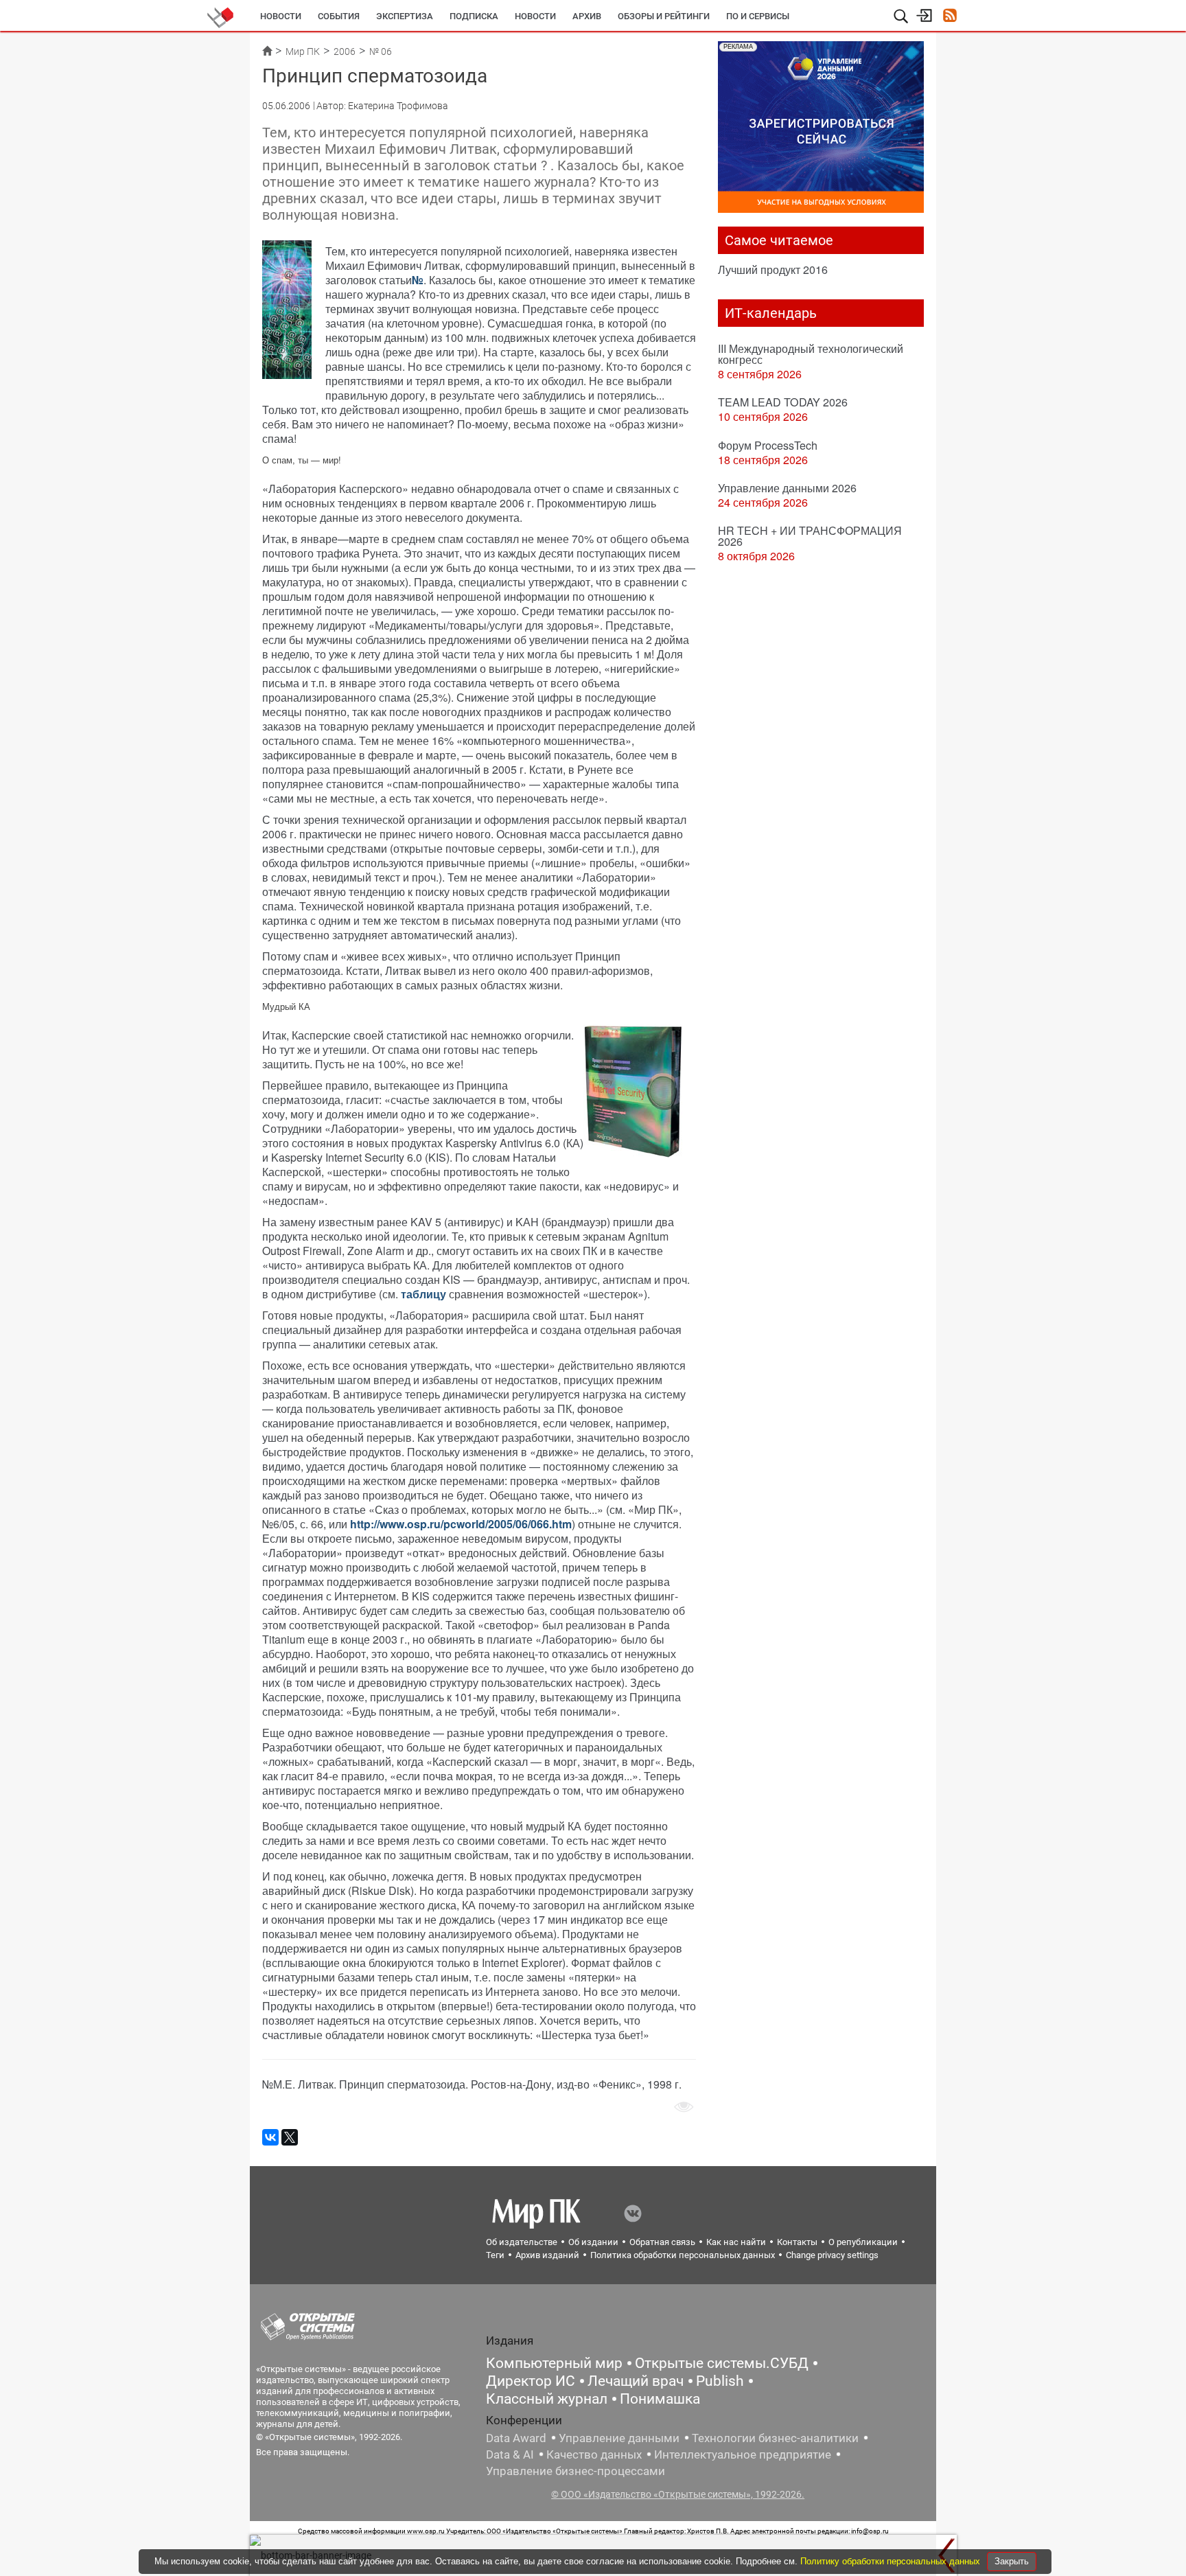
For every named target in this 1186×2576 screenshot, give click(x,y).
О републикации (863, 2242)
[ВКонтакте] (270, 2137)
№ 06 (381, 51)
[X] (290, 2137)
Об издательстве (522, 2242)
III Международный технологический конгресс (811, 354)
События (339, 16)
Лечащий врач (636, 2381)
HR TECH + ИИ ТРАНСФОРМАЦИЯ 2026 (810, 536)
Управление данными (619, 2438)
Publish (720, 2381)
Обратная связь (662, 2242)
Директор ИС (531, 2381)
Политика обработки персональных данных (683, 2255)
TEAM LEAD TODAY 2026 (783, 402)
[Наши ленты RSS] (950, 17)
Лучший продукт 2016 (773, 269)
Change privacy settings (832, 2255)
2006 (345, 51)
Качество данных (594, 2454)
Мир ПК (303, 51)
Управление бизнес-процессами (575, 2471)
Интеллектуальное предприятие (743, 2454)
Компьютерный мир (554, 2363)
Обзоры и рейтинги (664, 16)
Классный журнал (547, 2399)
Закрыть (1012, 2561)
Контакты (797, 2242)
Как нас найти (736, 2242)
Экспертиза (405, 16)
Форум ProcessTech (768, 445)
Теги (495, 2255)
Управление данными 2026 (787, 488)
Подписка (474, 16)
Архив (587, 16)
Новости (281, 16)
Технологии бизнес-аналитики (775, 2438)
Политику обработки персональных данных (892, 2561)
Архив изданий (547, 2255)
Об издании (593, 2242)
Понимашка (660, 2399)
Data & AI (510, 2454)
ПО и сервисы (758, 16)
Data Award (516, 2438)
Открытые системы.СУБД (722, 2363)
